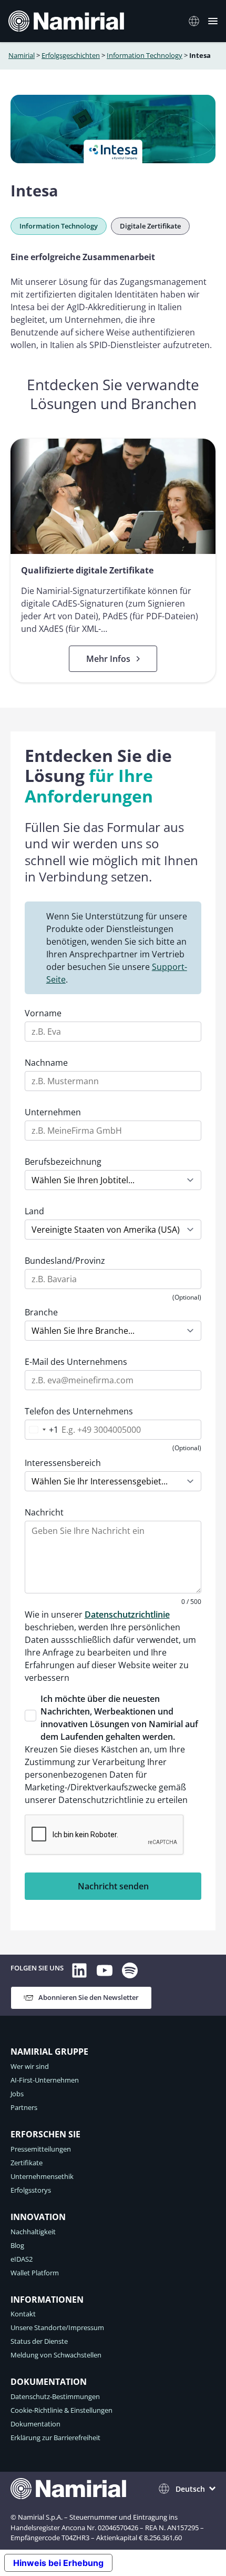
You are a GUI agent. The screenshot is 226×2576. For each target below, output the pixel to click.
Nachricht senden (113, 1886)
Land (34, 1211)
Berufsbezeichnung (63, 1162)
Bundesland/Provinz (65, 1261)
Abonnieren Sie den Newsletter (89, 1997)
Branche (41, 1312)
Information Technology (145, 55)
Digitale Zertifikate (150, 226)
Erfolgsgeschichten (71, 55)
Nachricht (44, 1512)
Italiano (197, 21)
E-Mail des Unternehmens (76, 1362)
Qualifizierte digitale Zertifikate (87, 570)
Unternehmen (53, 1112)
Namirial (22, 55)
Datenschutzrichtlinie (127, 1614)
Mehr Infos (122, 659)
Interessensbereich (63, 1463)
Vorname (43, 1013)
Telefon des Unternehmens (79, 1411)
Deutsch (190, 2489)
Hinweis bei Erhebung (58, 2563)
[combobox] (42, 1430)
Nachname (46, 1063)
